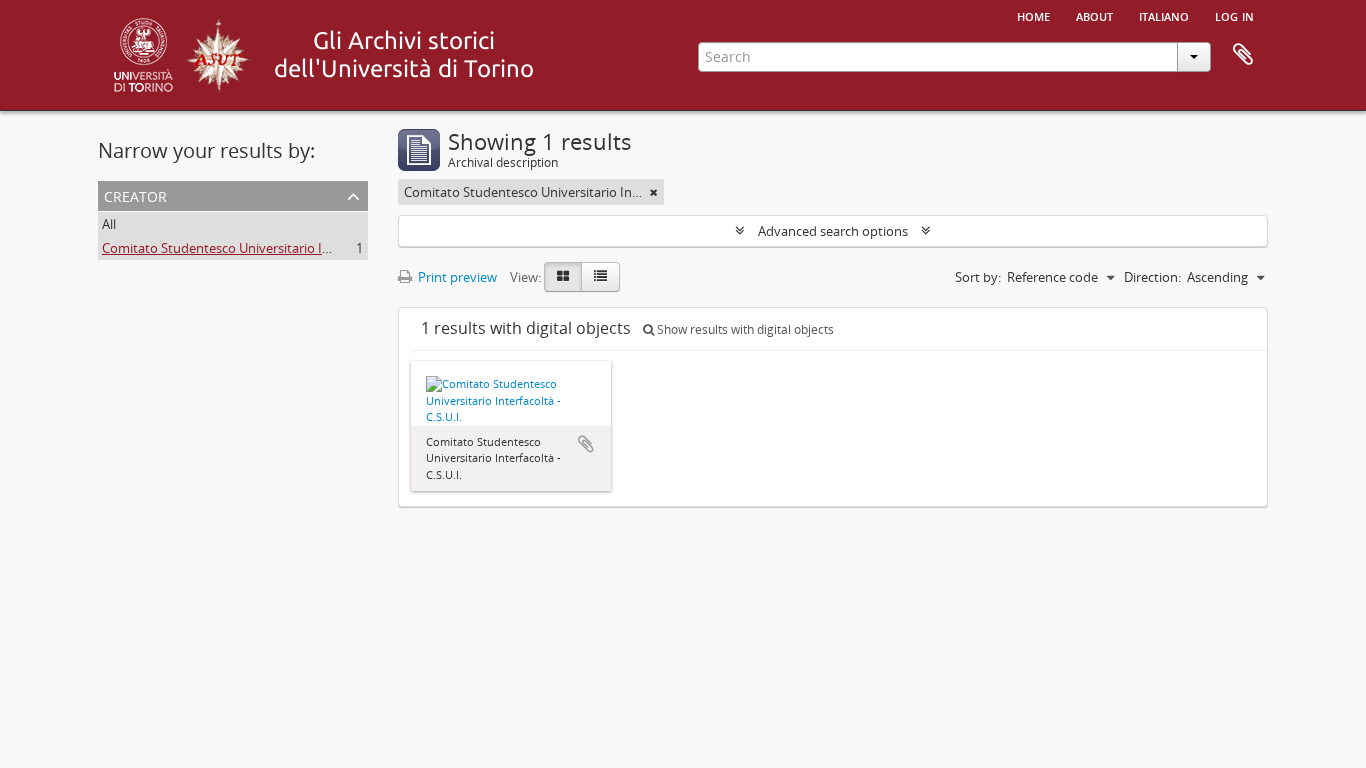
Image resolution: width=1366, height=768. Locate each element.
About (1094, 15)
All (109, 224)
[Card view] (563, 277)
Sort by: (978, 277)
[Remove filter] (654, 192)
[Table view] (600, 277)
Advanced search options (833, 231)
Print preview (456, 277)
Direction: (1152, 277)
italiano (1164, 15)
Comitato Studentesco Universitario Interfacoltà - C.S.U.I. (269, 248)
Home (1033, 15)
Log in (1234, 15)
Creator (135, 194)
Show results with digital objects (744, 329)
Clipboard (1243, 55)
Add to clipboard (586, 444)
